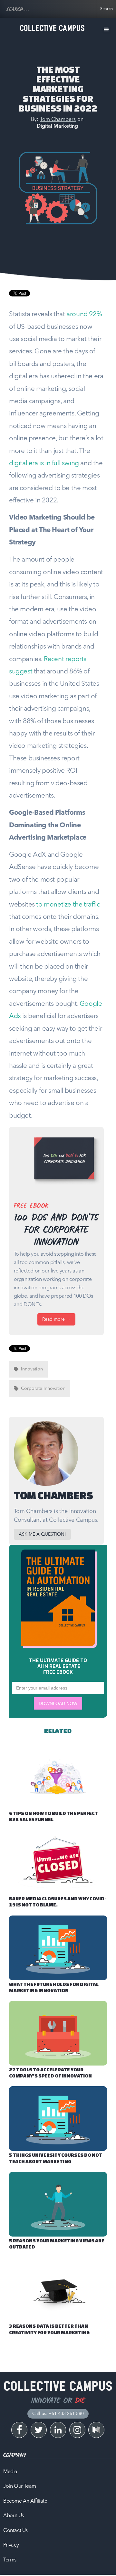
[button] (106, 30)
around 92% (84, 314)
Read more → (56, 1319)
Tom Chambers (58, 120)
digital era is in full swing (44, 463)
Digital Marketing (57, 126)
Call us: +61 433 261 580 (58, 2414)
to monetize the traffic (68, 905)
